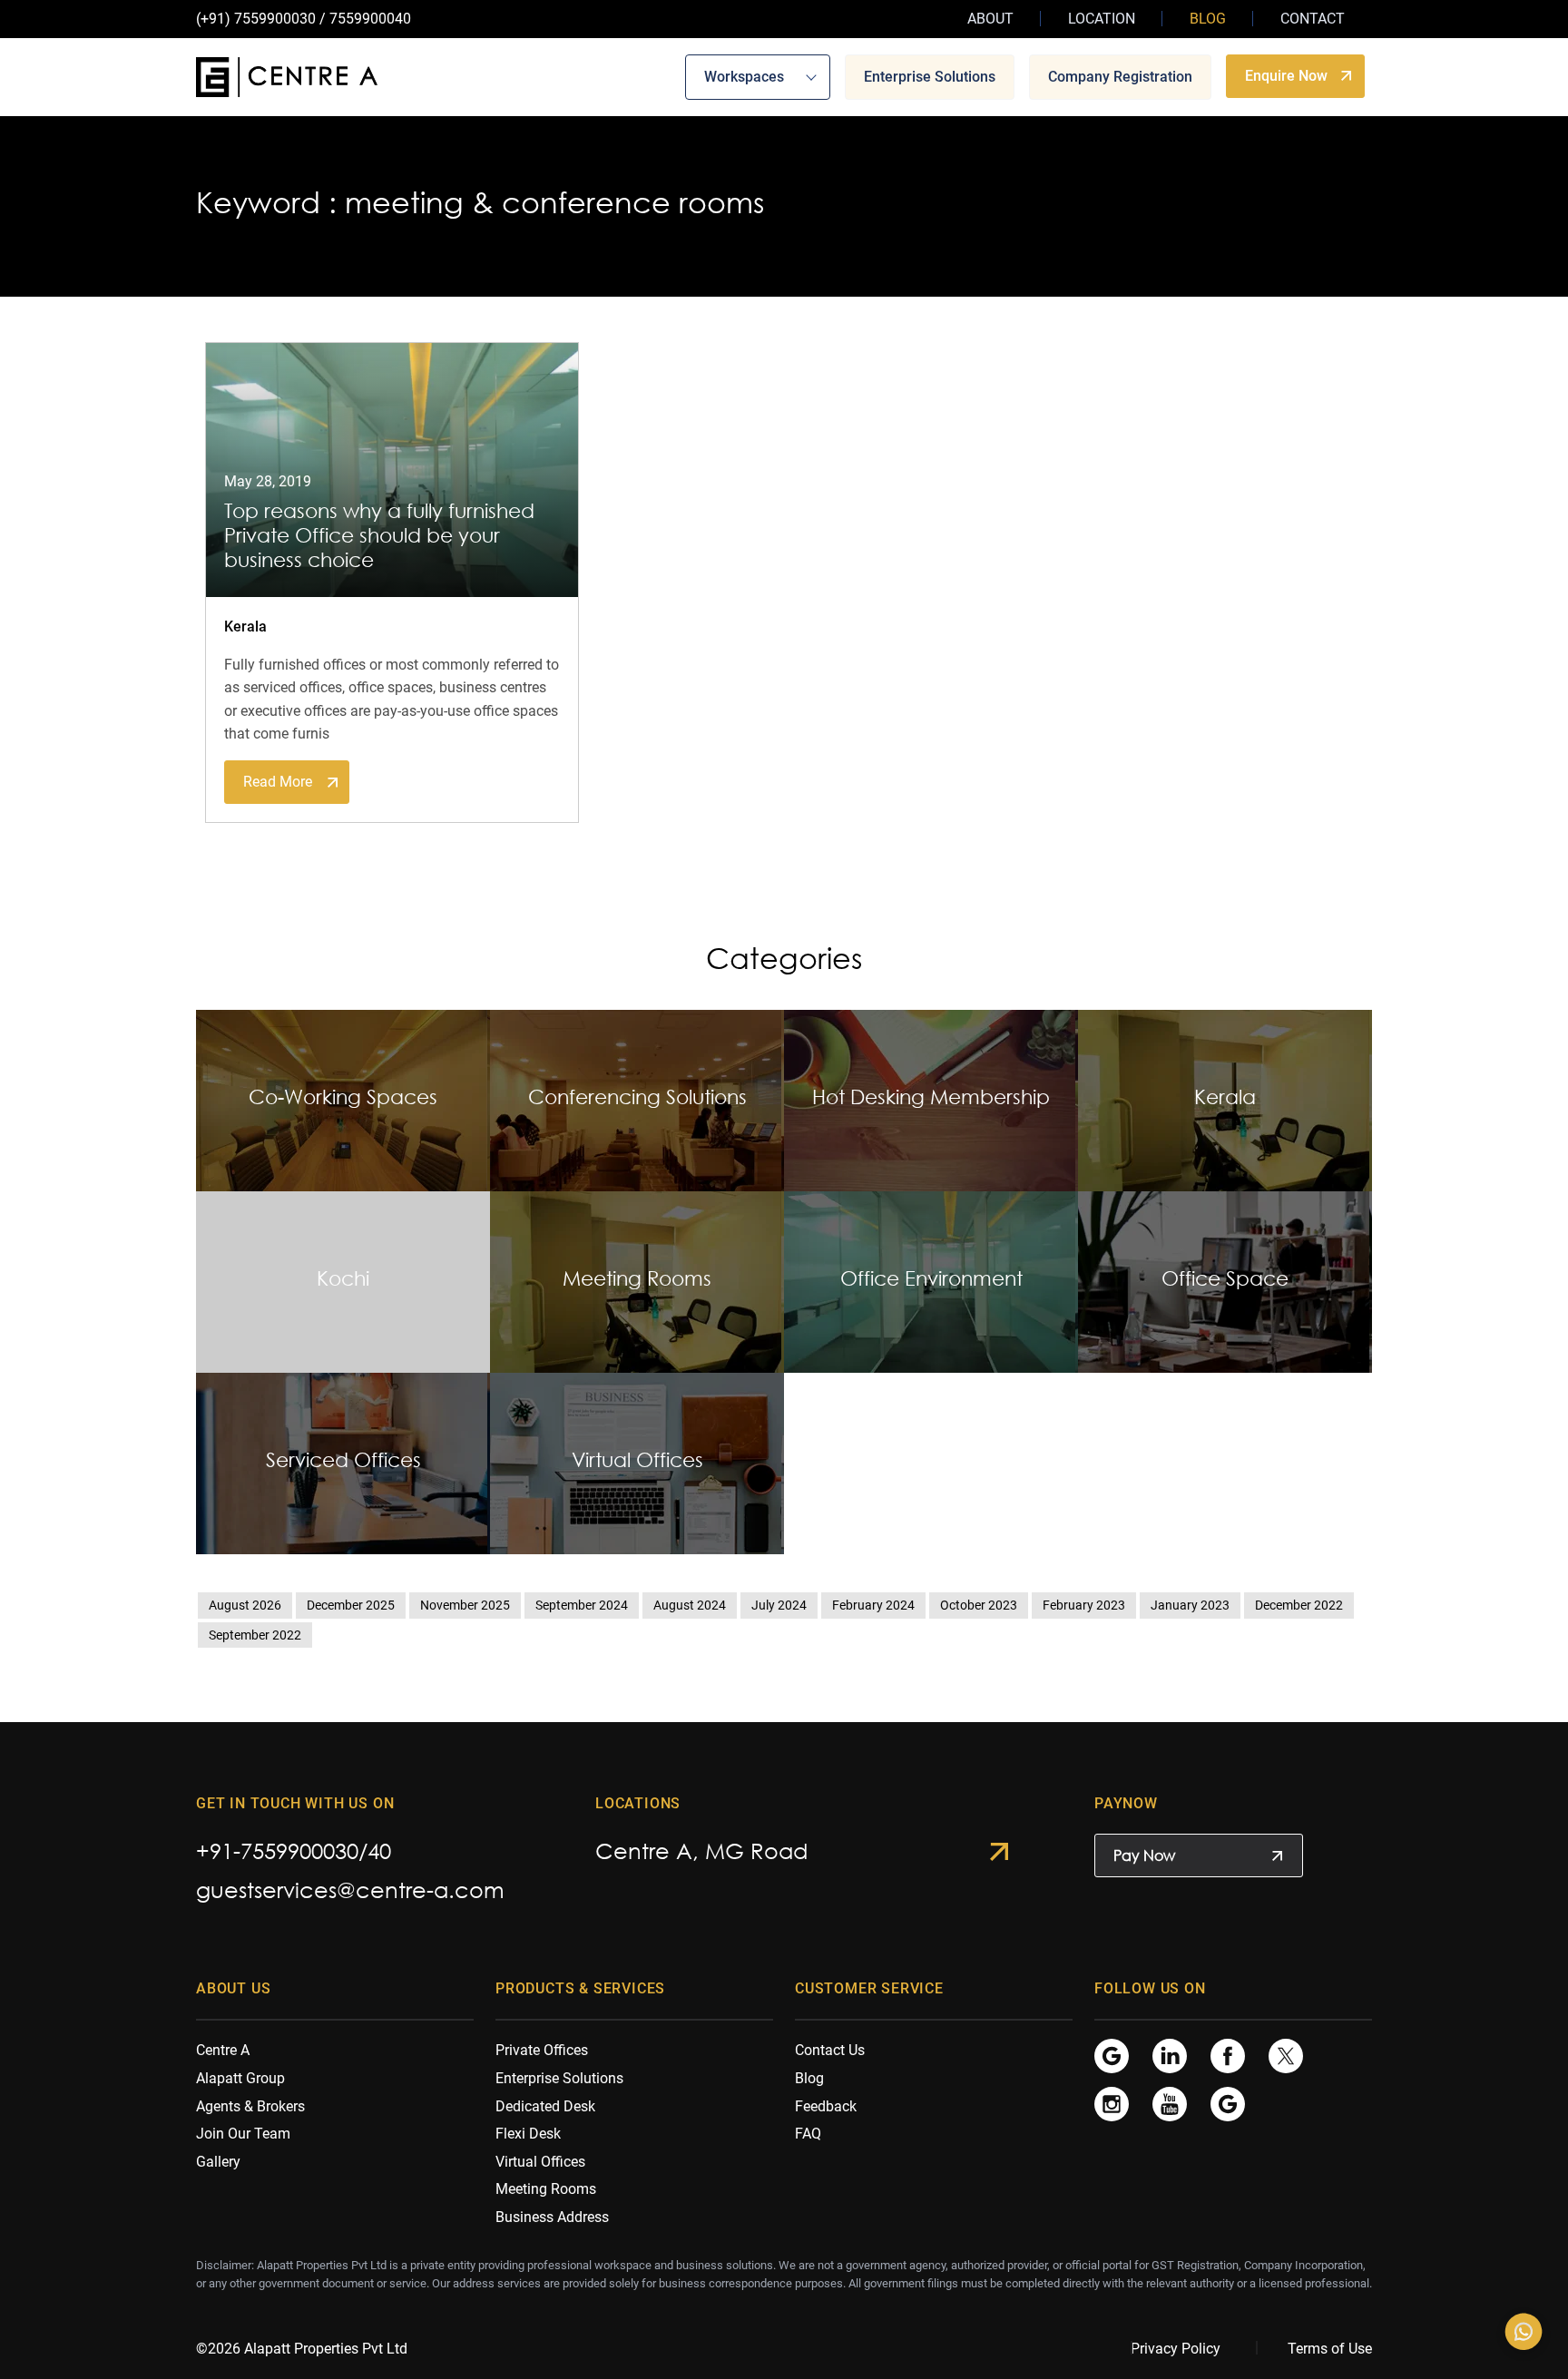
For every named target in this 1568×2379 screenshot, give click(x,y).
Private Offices (542, 2050)
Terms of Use (1330, 2349)
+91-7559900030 (277, 1850)
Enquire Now (1286, 75)
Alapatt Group (240, 2078)
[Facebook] (1228, 2056)
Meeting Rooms (546, 2189)
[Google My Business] (1112, 2056)
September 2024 (582, 1605)
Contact (1313, 19)
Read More (278, 782)
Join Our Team (243, 2134)
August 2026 (245, 1605)
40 (379, 1850)
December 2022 (1299, 1605)
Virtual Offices (540, 2162)
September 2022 (255, 1635)
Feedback (826, 2106)
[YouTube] (1170, 2104)
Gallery (218, 2162)
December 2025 (351, 1605)
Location (1102, 19)
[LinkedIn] (1170, 2056)
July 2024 (779, 1605)
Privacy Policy (1176, 2349)
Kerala (245, 627)
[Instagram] (1112, 2104)
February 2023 (1084, 1605)
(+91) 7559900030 (256, 19)
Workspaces (744, 76)
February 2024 (873, 1605)
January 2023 (1190, 1605)
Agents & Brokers (250, 2106)
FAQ (808, 2134)
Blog (1208, 19)
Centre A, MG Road (701, 1850)
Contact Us (830, 2050)
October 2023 (979, 1605)
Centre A (223, 2050)
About (990, 19)
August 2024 (690, 1605)
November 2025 (465, 1605)
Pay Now (1144, 1855)
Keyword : (266, 202)
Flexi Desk (528, 2134)
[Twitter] (1286, 2056)
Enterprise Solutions (930, 76)
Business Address (552, 2217)
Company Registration (1120, 76)
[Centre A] (287, 77)
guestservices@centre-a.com (350, 1889)
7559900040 (370, 19)
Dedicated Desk (545, 2106)
